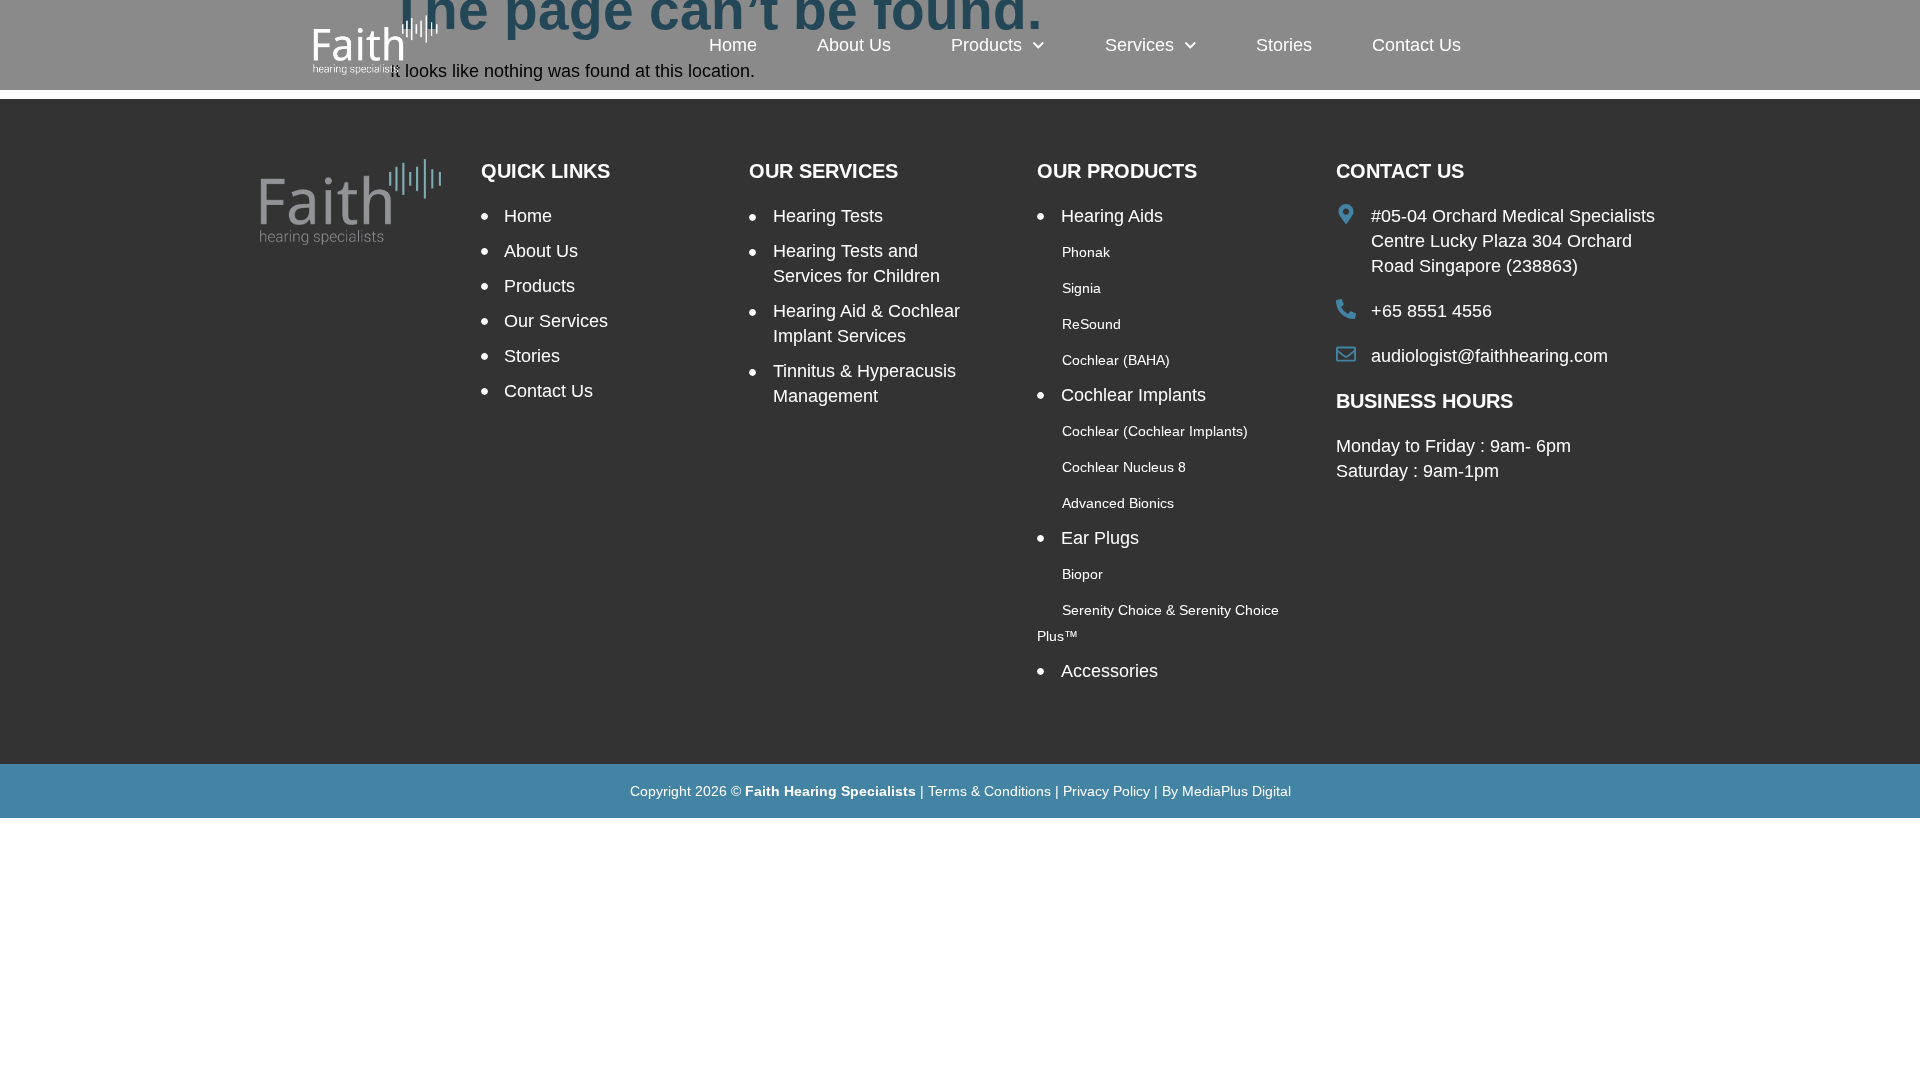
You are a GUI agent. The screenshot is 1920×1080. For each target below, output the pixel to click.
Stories (1284, 45)
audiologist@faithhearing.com (1489, 356)
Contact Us (1416, 45)
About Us (854, 45)
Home (733, 45)
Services (1139, 45)
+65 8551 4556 (1431, 311)
